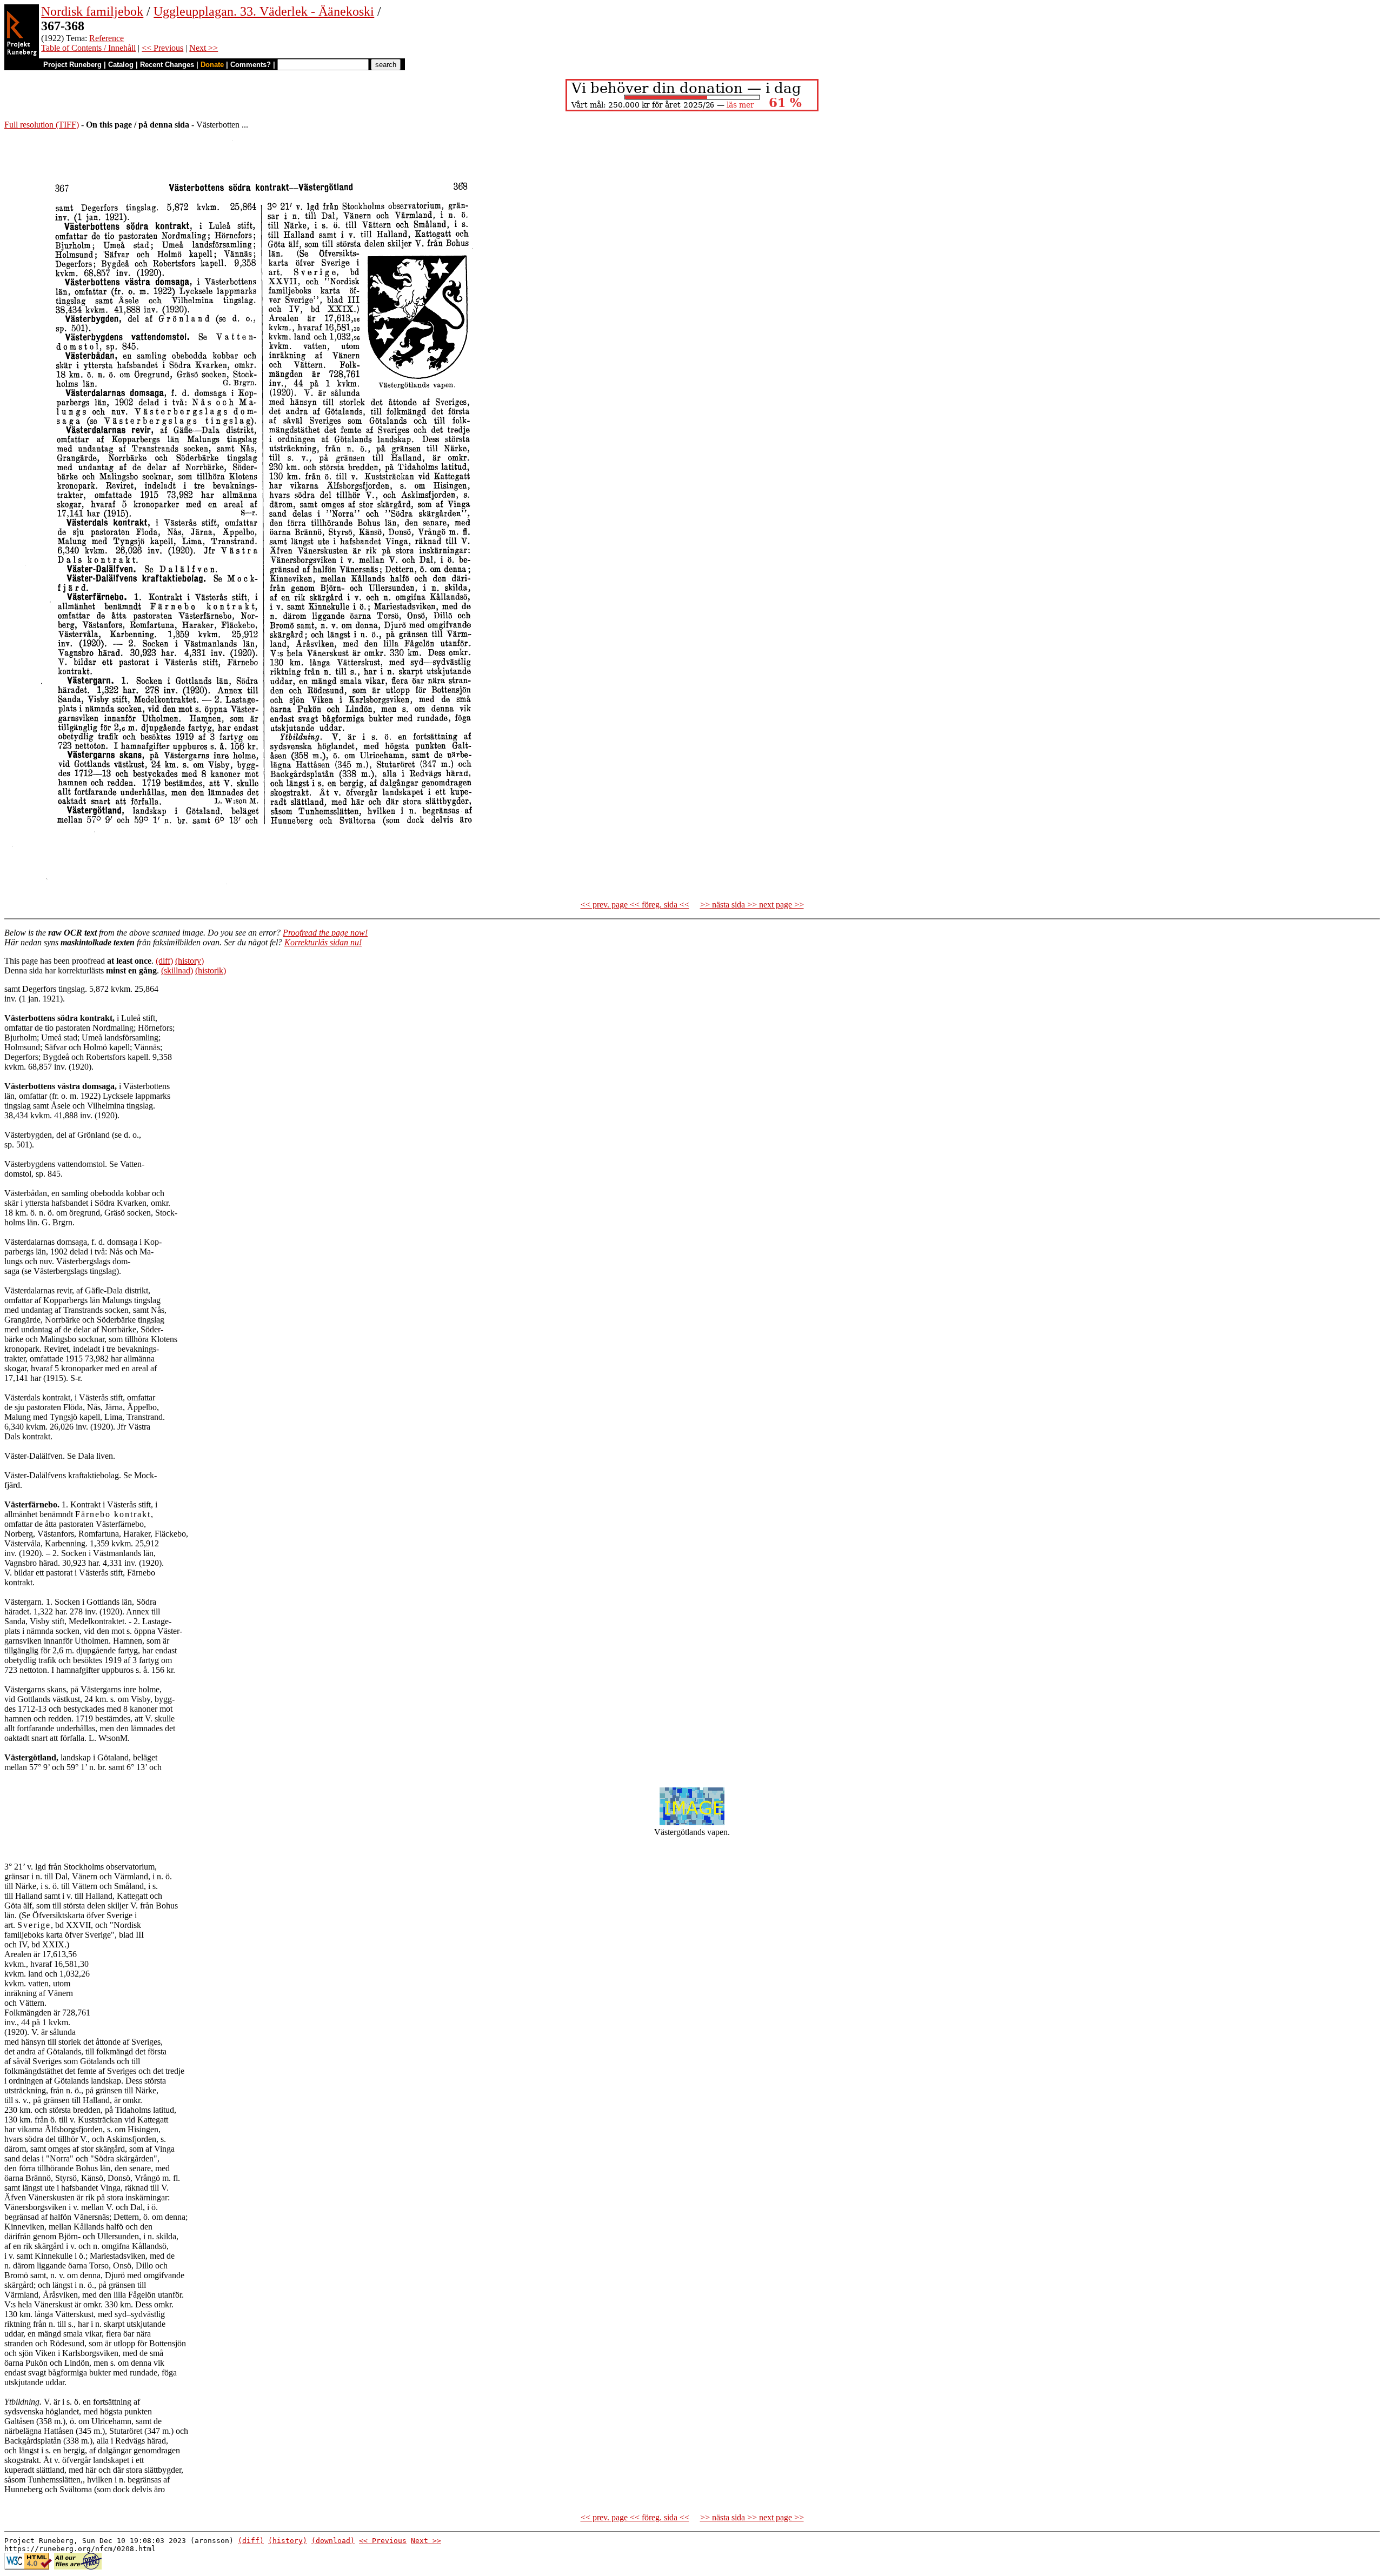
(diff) (164, 961)
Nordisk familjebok (92, 11)
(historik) (211, 970)
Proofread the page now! (325, 933)
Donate (212, 65)
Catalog (121, 65)
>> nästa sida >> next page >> (752, 905)
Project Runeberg (72, 65)
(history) (189, 961)
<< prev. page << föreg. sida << (635, 905)
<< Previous (162, 48)
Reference (107, 38)
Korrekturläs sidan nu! (323, 942)
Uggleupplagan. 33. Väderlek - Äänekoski (264, 11)
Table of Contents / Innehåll (88, 48)
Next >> (204, 48)
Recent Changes (167, 65)
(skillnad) (177, 970)
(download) (333, 2541)
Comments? (251, 65)
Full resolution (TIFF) (42, 125)
